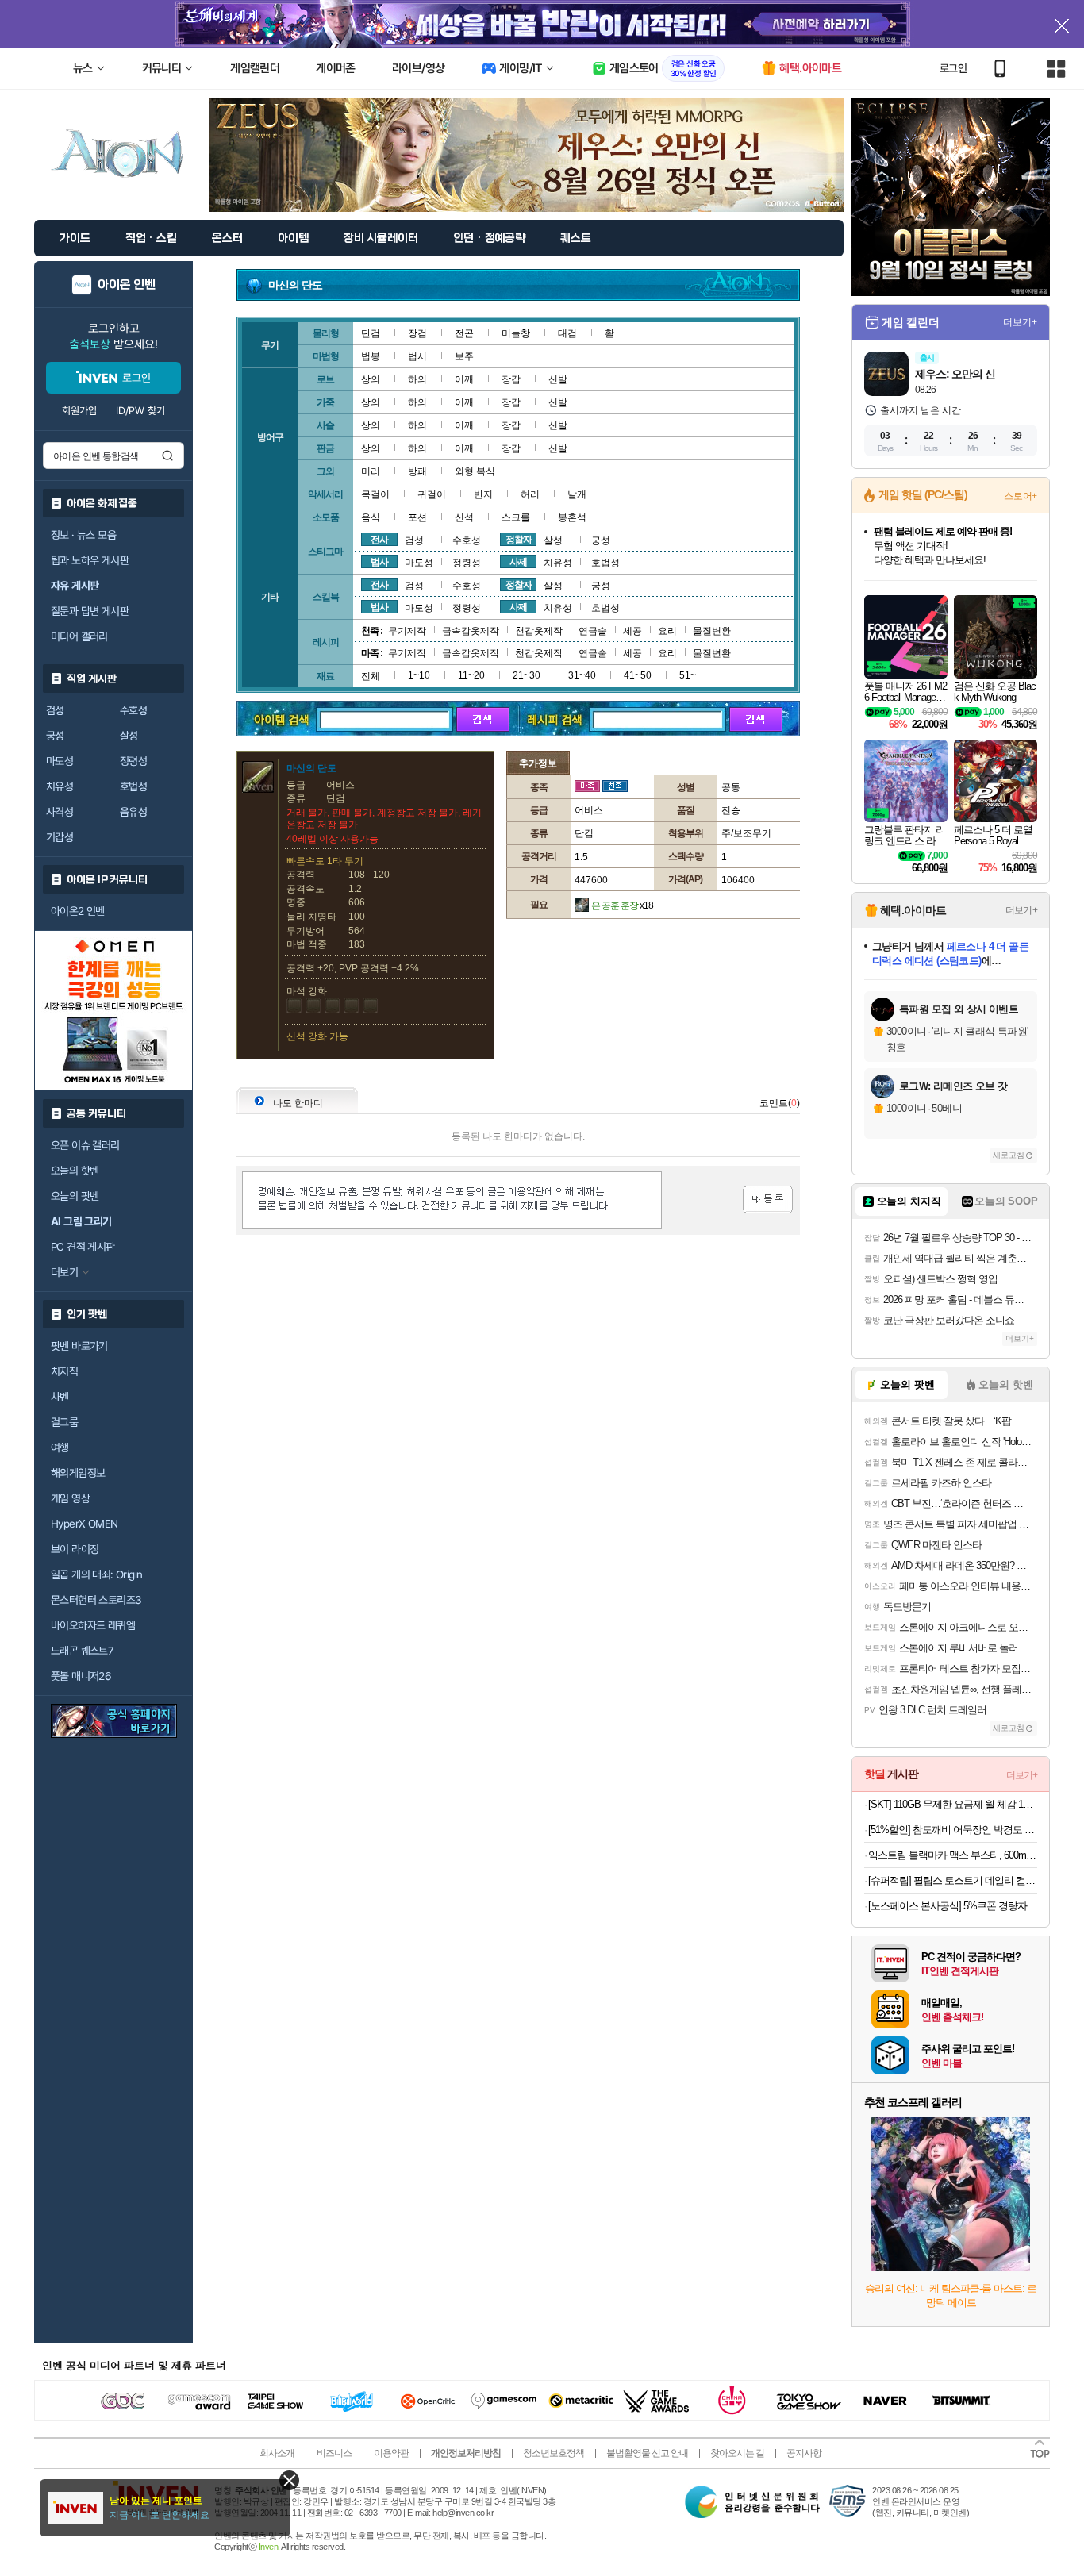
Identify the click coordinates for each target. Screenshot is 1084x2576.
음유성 (133, 812)
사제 (518, 562)
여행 (60, 1448)
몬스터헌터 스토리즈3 (96, 1600)
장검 (417, 333)
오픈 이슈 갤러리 (85, 1145)
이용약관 (391, 2453)
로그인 (953, 68)
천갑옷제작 (539, 631)
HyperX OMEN (84, 1524)
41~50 (638, 675)
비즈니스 (334, 2453)
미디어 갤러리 (79, 636)
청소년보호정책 (554, 2453)
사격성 (60, 812)
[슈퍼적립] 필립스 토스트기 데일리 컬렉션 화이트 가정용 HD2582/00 (953, 1880)
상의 (371, 379)
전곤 (464, 333)
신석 (464, 517)
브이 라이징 (75, 1549)
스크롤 (516, 517)
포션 (417, 517)
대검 (567, 333)
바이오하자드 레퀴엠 (93, 1625)
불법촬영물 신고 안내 (647, 2453)
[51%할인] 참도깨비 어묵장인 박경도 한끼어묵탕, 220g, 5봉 (953, 1830)
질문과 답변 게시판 (90, 611)
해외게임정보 (78, 1473)
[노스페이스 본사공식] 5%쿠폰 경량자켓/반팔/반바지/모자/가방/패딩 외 (953, 1906)
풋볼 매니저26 (81, 1676)
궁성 (55, 736)
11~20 (471, 675)
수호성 (133, 710)
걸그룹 (64, 1422)
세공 (632, 631)
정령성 (133, 761)
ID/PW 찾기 (140, 411)
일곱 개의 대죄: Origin (96, 1574)
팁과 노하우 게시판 (90, 560)
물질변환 (712, 631)
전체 (371, 676)
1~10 (419, 675)
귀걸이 (432, 494)
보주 (464, 356)
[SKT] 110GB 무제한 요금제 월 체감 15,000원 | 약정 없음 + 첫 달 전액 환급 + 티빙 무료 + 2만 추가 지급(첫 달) (953, 1804)
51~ (688, 675)
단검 (371, 333)
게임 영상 (70, 1498)
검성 (55, 710)
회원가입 (79, 411)
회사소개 (277, 2453)
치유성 (60, 786)
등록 (768, 1200)
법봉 (371, 356)
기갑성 (60, 837)
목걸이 (375, 494)
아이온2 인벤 (78, 911)
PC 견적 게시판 (83, 1247)
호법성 (133, 786)
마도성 (60, 761)
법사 (379, 562)
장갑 (511, 379)
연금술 (593, 631)
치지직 (64, 1371)
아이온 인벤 (127, 285)
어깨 (464, 379)
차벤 (60, 1397)
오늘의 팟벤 (75, 1196)
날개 (577, 494)
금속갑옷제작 (471, 631)
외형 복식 (475, 471)
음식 (371, 517)
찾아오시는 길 (737, 2453)
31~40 (582, 675)
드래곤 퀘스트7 (82, 1651)
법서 (417, 356)
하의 (417, 379)
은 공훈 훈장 (622, 905)
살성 (129, 736)
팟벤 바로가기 (79, 1346)
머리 (371, 471)
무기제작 (407, 631)
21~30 (527, 675)
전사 (379, 540)
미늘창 (516, 333)
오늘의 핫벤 (75, 1171)
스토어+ (1021, 496)
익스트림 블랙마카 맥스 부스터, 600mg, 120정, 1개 (953, 1855)
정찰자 (519, 540)
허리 (530, 494)
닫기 (289, 2480)
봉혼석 (572, 517)
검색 (167, 456)
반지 (483, 494)
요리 (667, 631)
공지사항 (804, 2453)
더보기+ (1020, 322)
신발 (558, 379)
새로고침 (1009, 1155)
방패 (417, 471)
